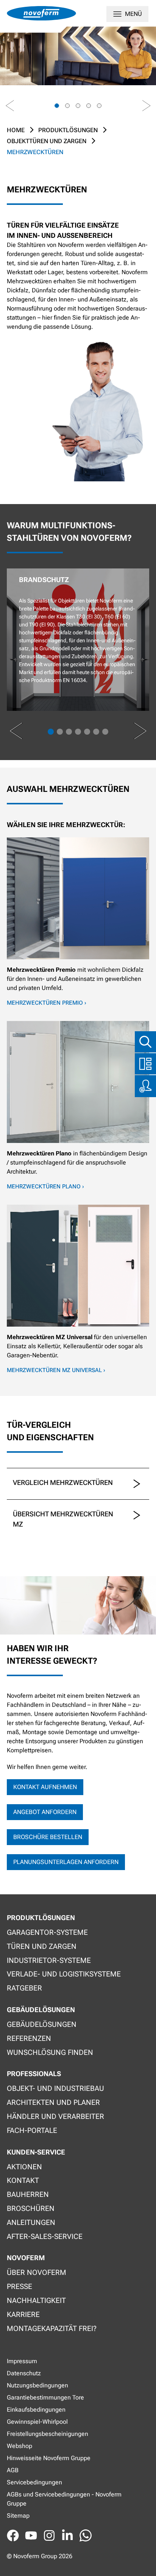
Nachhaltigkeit (36, 2300)
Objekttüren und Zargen (47, 141)
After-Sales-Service (45, 2236)
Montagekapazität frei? (52, 2329)
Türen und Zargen (42, 1946)
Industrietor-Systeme (49, 1960)
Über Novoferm (37, 2272)
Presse (19, 2286)
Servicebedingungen (34, 2482)
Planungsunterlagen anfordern (66, 1862)
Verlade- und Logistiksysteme (64, 1974)
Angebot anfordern (45, 1812)
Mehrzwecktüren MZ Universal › (56, 1370)
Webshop (19, 2446)
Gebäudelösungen (42, 2024)
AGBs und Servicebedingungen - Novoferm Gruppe (64, 2499)
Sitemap (18, 2516)
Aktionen (24, 2167)
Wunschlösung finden (50, 2052)
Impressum (22, 2361)
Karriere (23, 2314)
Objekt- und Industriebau (55, 2088)
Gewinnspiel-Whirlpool (37, 2422)
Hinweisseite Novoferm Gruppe (49, 2458)
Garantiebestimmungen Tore (45, 2397)
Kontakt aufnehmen (45, 1787)
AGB (13, 2470)
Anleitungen (31, 2222)
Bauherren (28, 2194)
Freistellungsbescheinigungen (48, 2434)
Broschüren (31, 2208)
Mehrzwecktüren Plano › (45, 1187)
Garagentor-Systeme (47, 1932)
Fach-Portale (32, 2130)
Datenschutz (24, 2373)
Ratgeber (24, 1988)
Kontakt (23, 2180)
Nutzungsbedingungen (37, 2385)
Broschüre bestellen (48, 1837)
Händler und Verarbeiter (55, 2116)
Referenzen (29, 2038)
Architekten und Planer (53, 2102)
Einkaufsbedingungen (36, 2410)
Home (16, 130)
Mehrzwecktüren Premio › (47, 1003)
